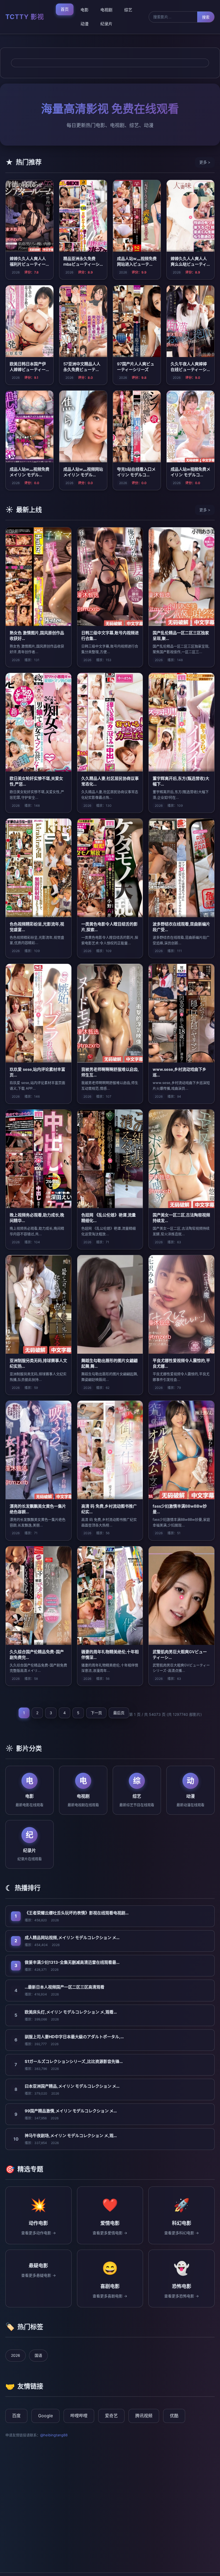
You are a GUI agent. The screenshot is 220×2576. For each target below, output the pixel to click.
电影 (85, 10)
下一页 (96, 1713)
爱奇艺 (111, 2416)
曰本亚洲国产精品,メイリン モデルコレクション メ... (72, 2086)
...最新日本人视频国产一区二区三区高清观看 (65, 1987)
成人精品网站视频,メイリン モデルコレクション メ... (72, 1938)
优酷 (174, 2416)
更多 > (205, 162)
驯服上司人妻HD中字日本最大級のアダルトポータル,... (74, 2037)
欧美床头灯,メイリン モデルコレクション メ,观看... (71, 2012)
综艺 (128, 10)
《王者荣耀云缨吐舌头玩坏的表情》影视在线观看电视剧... (77, 1913)
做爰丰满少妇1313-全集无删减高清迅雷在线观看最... (72, 1962)
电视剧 (106, 10)
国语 (38, 2355)
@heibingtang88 (54, 2435)
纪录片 (106, 24)
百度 (16, 2416)
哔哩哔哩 (79, 2416)
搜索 (206, 17)
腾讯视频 (144, 2416)
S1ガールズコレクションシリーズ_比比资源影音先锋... (74, 2061)
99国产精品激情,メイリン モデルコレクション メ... (71, 2111)
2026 (16, 2355)
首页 (65, 9)
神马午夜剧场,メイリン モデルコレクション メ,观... (71, 2136)
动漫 (85, 24)
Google (45, 2416)
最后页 (119, 1713)
